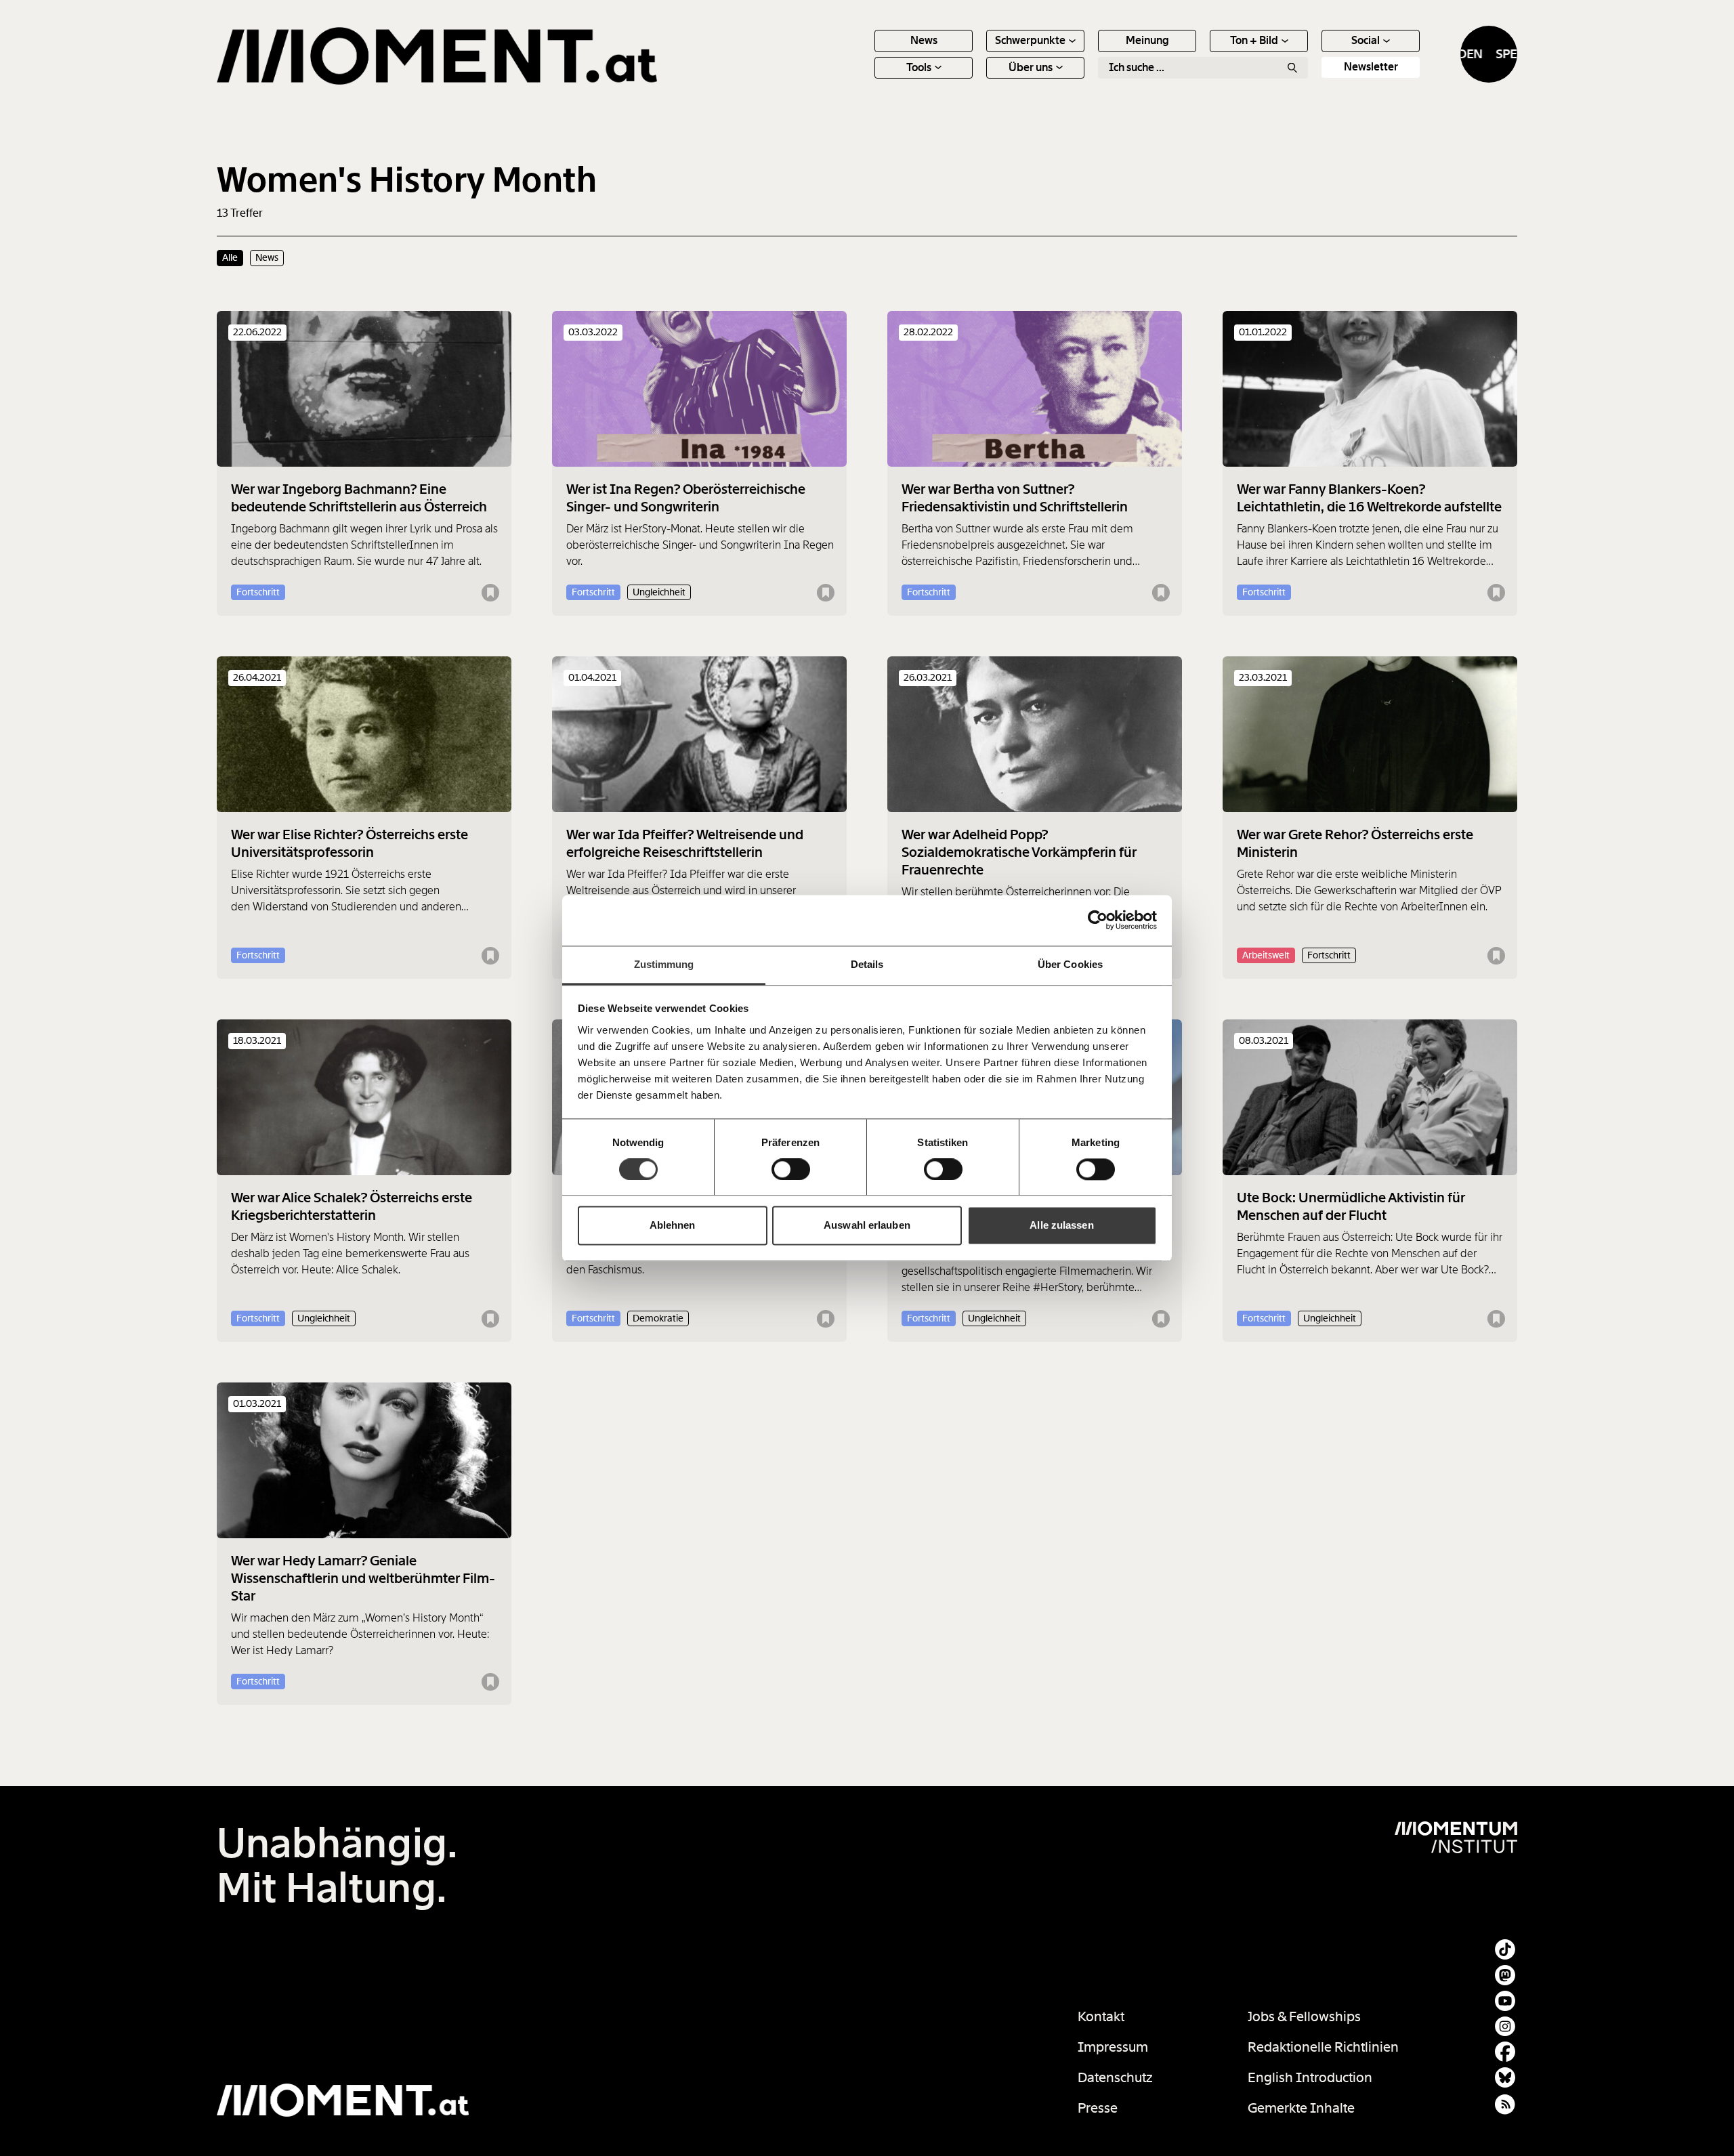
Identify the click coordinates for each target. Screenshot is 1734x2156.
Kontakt (1101, 2016)
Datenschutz (1115, 2077)
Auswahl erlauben (867, 1226)
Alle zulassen (1061, 1226)
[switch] (791, 1169)
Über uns (1031, 67)
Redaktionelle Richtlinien (1323, 2047)
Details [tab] (867, 964)
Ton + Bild (1254, 40)
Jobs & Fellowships (1304, 2016)
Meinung (1147, 40)
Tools (919, 67)
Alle (230, 257)
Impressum (1113, 2047)
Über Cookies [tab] (1070, 964)
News (924, 40)
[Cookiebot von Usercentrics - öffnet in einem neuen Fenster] (1098, 920)
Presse (1098, 2108)
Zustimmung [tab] (664, 964)
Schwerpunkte (1030, 40)
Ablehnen (673, 1226)
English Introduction (1310, 2077)
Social (1366, 40)
